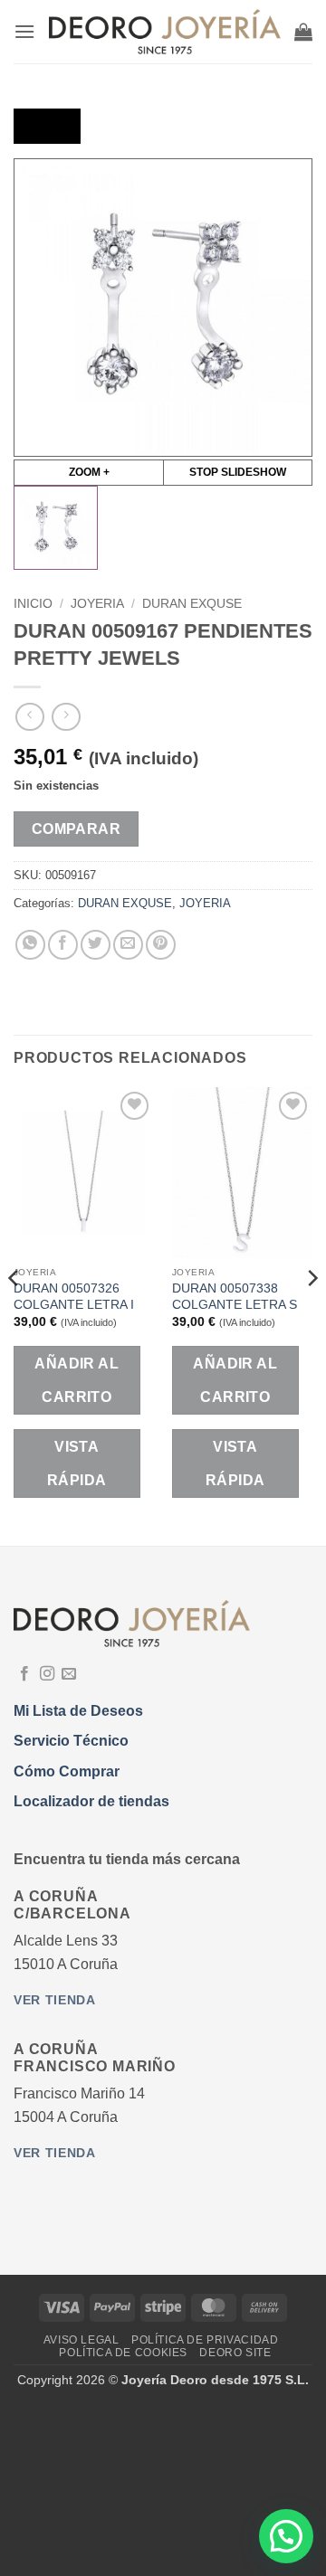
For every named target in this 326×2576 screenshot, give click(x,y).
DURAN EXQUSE (192, 604)
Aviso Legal (81, 2340)
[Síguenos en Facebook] (24, 1674)
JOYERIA (97, 604)
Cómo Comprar (67, 1771)
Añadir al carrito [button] (77, 1380)
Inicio (33, 604)
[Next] (312, 1315)
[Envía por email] (128, 945)
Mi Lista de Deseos (78, 1711)
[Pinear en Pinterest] (161, 945)
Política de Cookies (123, 2353)
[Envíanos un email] (69, 1674)
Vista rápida (77, 1463)
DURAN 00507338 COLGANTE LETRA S (235, 1297)
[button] (24, 31)
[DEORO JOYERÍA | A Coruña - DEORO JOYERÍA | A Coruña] (165, 32)
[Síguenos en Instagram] (47, 1674)
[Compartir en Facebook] (63, 945)
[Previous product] (66, 717)
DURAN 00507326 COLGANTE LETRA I (74, 1297)
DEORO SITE (235, 2353)
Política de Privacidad (205, 2340)
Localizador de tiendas (91, 1801)
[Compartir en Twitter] (96, 945)
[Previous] (14, 1315)
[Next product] (29, 717)
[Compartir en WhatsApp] (30, 945)
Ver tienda (55, 2000)
